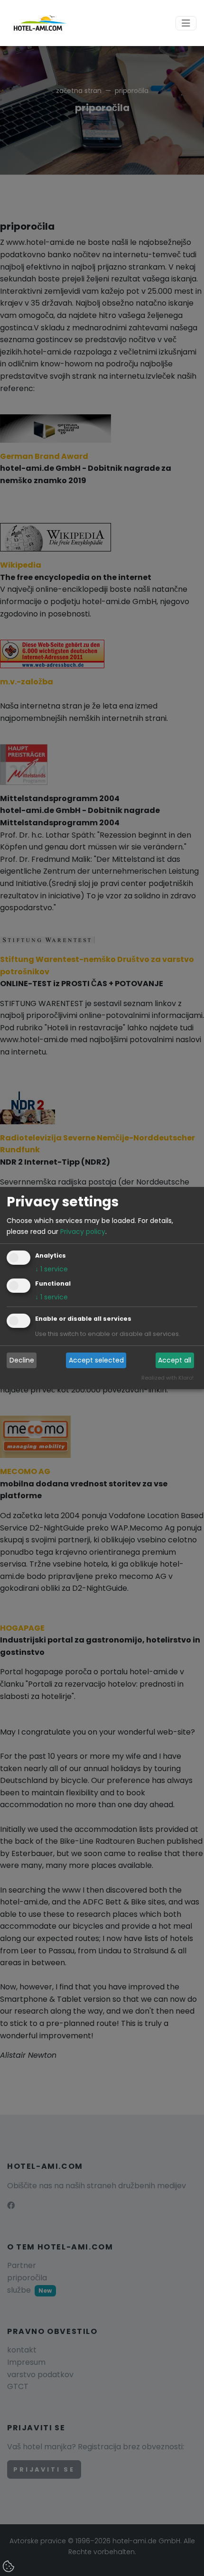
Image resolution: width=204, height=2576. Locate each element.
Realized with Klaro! (167, 1378)
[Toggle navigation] (186, 23)
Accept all (175, 1360)
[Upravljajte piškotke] (9, 2567)
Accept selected (96, 1360)
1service (51, 1269)
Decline (22, 1360)
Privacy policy (83, 1232)
